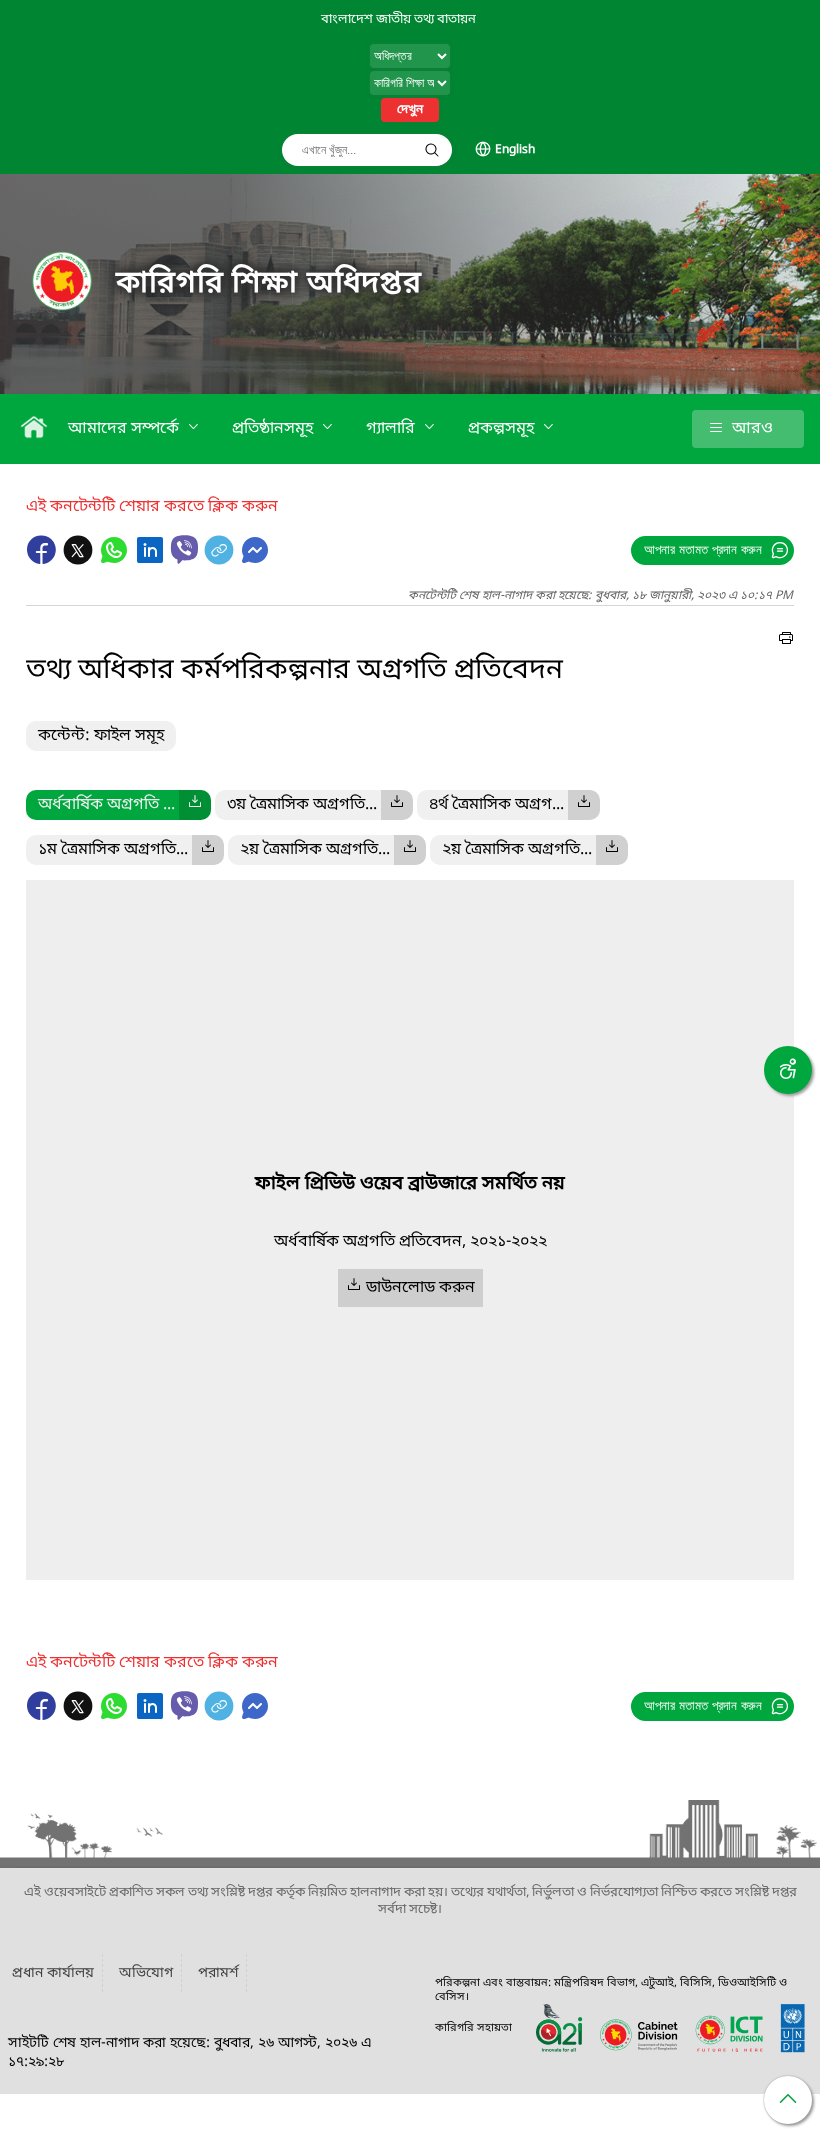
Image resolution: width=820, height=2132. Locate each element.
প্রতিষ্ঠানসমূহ (274, 429)
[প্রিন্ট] (786, 641)
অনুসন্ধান (432, 150)
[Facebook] (44, 560)
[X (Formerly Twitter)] (80, 560)
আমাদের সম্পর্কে (125, 429)
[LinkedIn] (152, 560)
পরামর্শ (218, 1973)
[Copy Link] (221, 560)
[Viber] (184, 549)
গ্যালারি (392, 429)
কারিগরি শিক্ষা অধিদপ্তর (269, 284)
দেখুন (410, 110)
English (515, 150)
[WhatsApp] (116, 560)
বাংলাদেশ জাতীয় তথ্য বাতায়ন (398, 19)
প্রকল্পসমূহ (503, 429)
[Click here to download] (195, 805)
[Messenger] (255, 560)
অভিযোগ (146, 1973)
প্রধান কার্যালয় (53, 1973)
